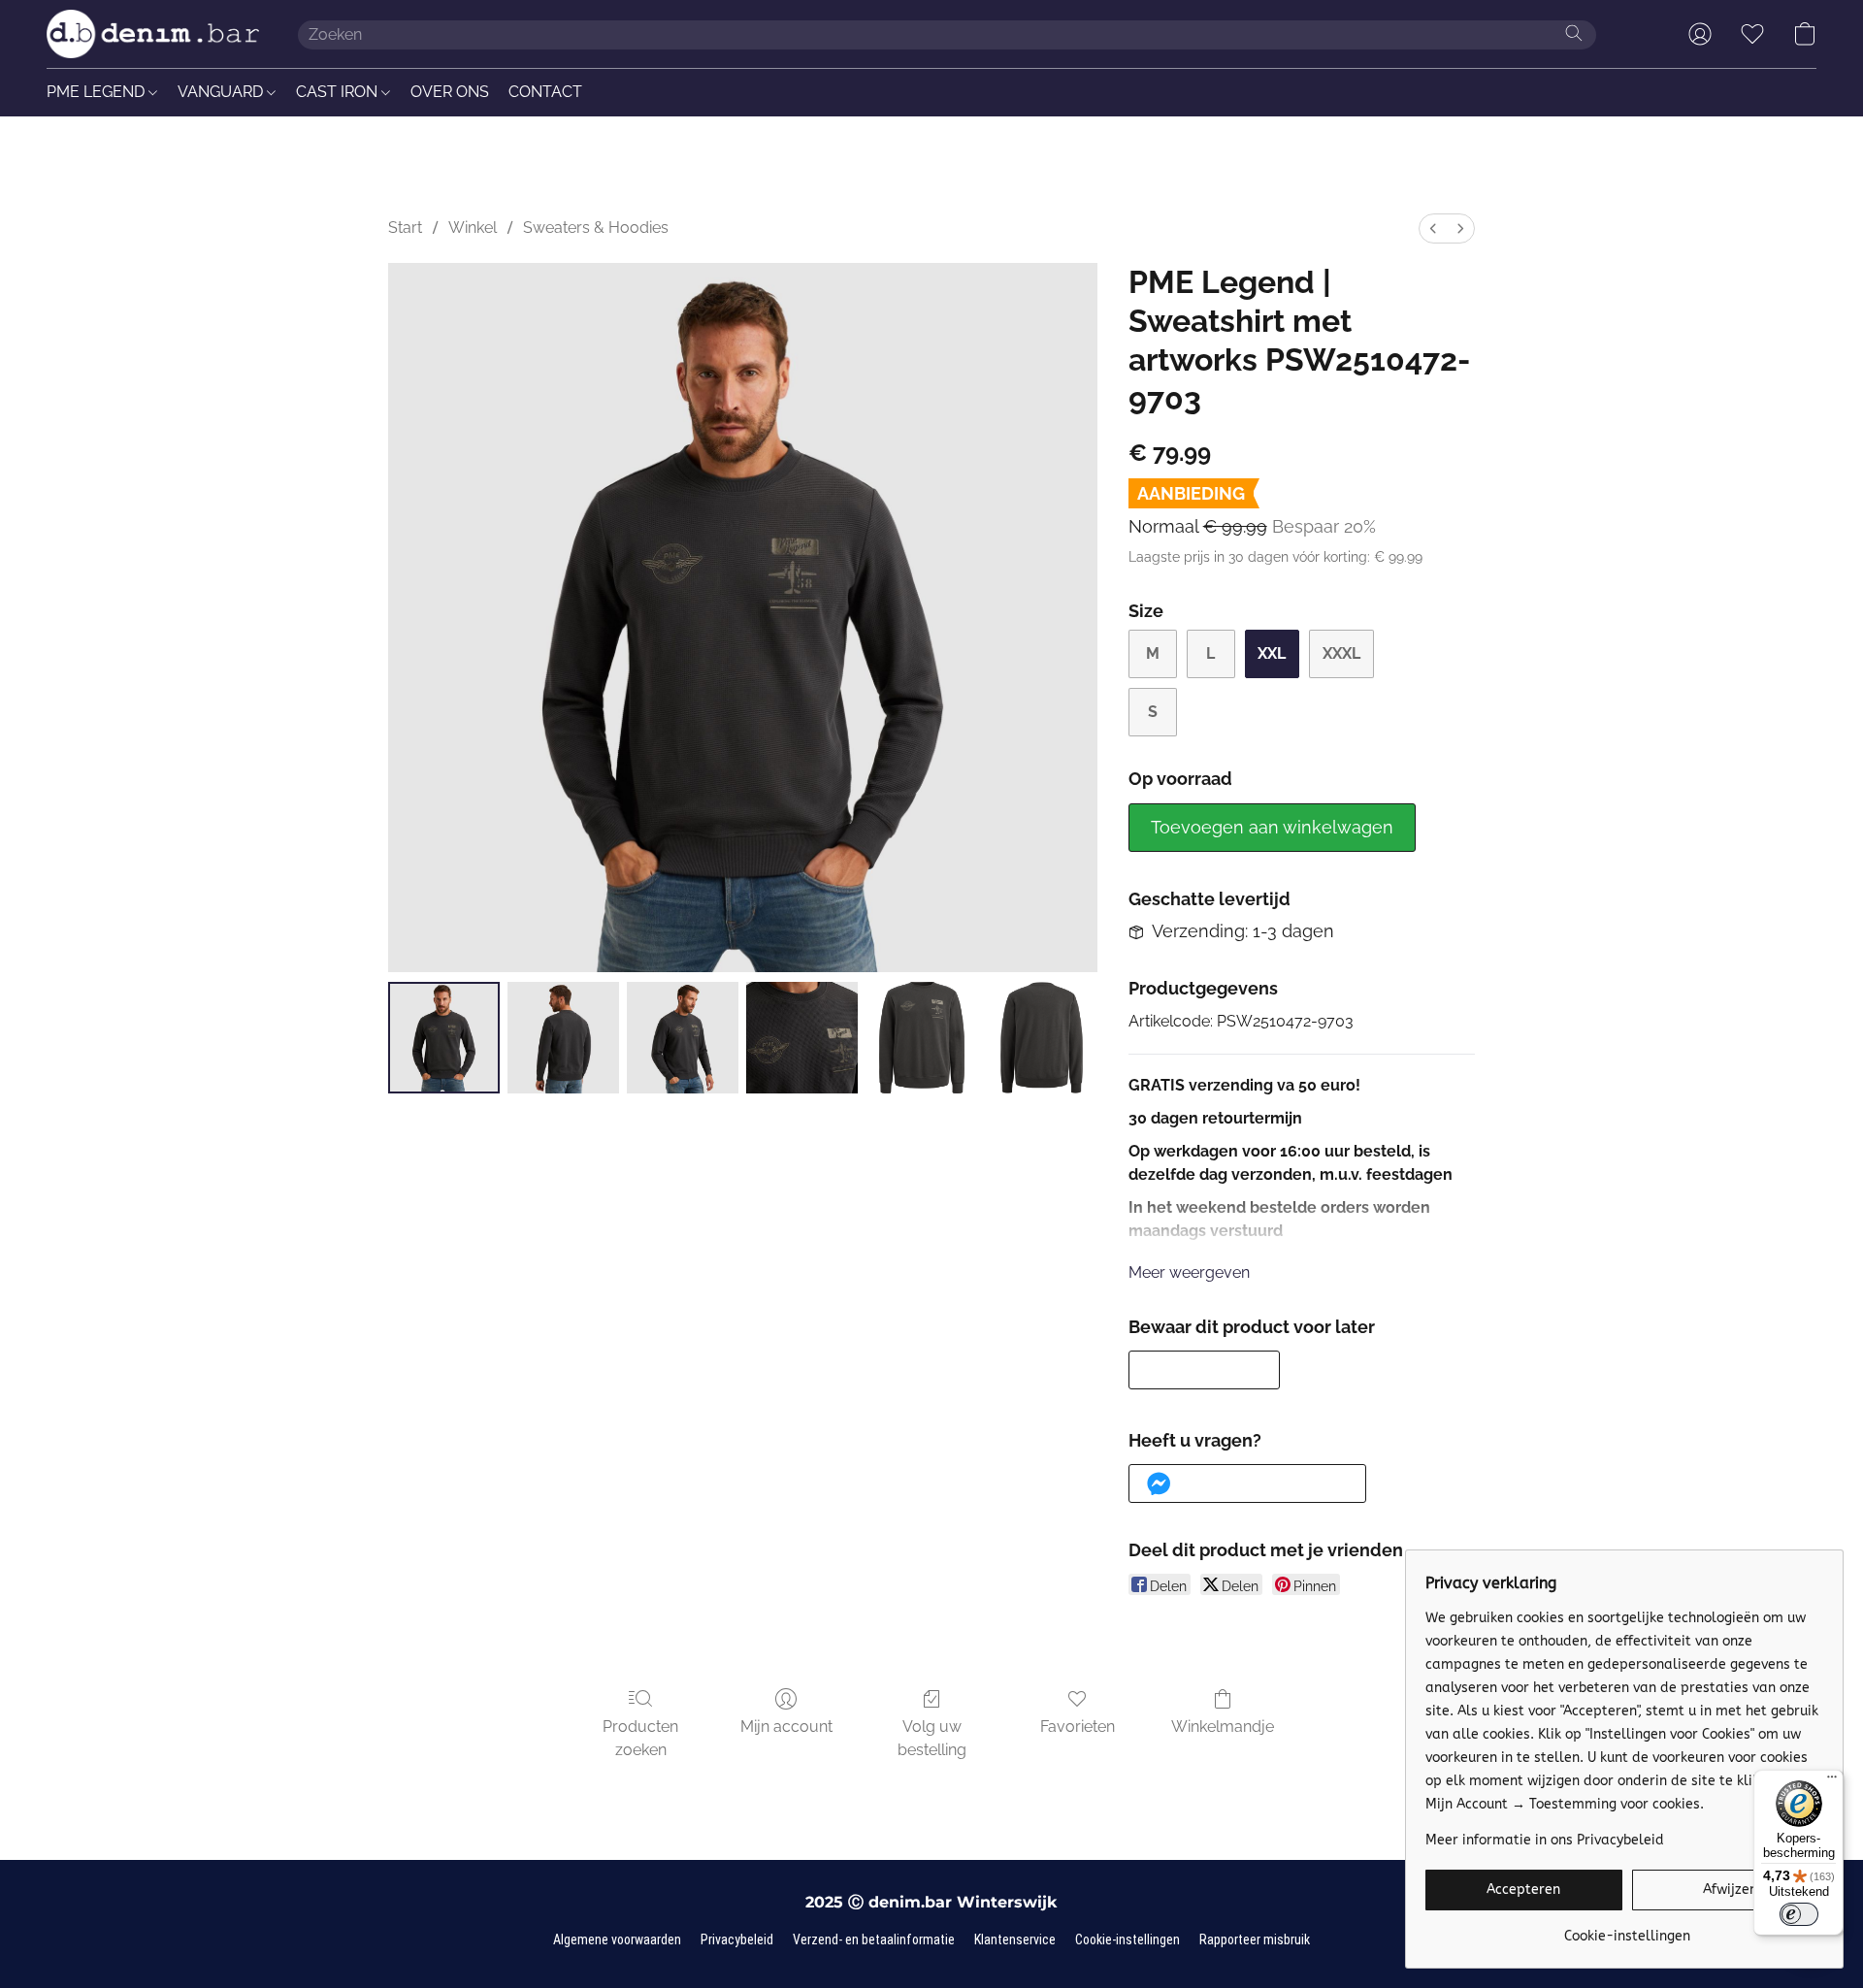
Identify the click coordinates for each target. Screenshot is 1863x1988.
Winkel (473, 228)
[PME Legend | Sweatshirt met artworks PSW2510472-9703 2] (683, 1038)
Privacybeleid (737, 1939)
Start (405, 228)
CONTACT (545, 92)
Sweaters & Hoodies (596, 228)
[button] (153, 34)
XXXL (1341, 653)
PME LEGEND (98, 92)
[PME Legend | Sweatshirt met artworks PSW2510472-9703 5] (1042, 1038)
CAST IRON (339, 92)
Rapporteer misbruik (1255, 1939)
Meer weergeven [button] (1189, 1272)
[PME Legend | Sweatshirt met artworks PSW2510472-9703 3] (802, 1038)
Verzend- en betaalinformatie (874, 1939)
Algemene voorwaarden (617, 1939)
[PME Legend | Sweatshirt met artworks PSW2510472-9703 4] (921, 1038)
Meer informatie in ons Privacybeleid (1545, 1840)
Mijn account (786, 1727)
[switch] (1799, 1914)
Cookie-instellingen (1128, 1939)
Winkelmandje (1223, 1727)
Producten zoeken (640, 1738)
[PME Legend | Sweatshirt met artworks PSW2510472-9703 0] (444, 1038)
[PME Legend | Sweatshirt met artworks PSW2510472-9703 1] (563, 1038)
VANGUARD (222, 92)
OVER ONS (450, 92)
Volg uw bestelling (932, 1738)
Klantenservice (1015, 1939)
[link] (1627, 1929)
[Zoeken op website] (1574, 33)
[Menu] (1832, 1781)
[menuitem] (1433, 228)
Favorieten (1078, 1727)
